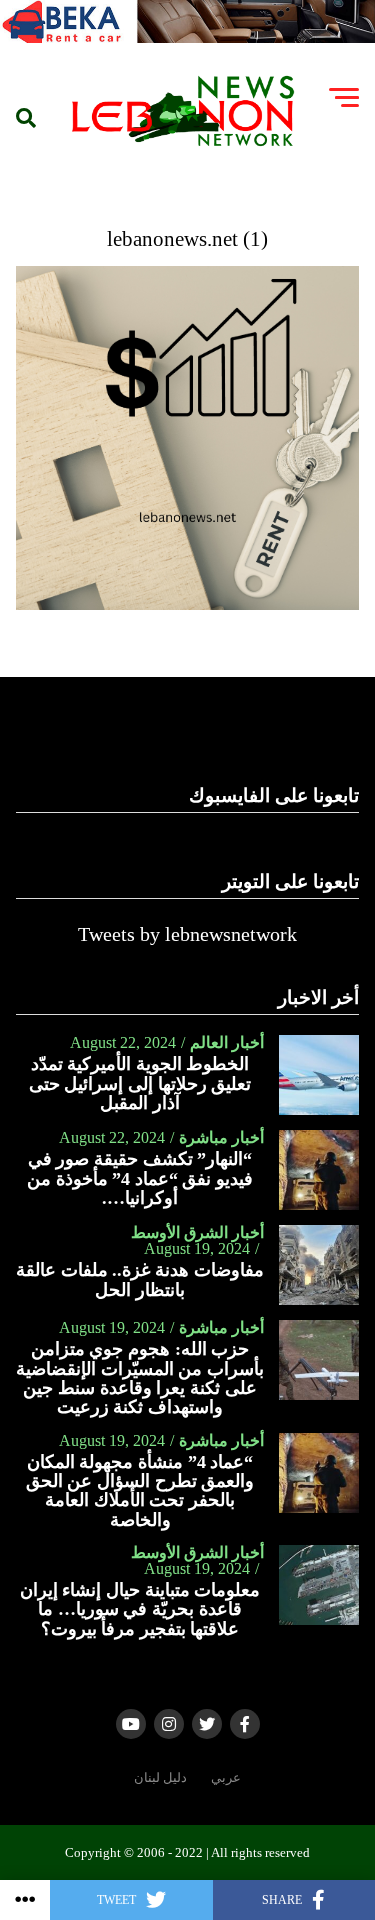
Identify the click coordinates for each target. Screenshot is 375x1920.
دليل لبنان (160, 1778)
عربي (226, 1778)
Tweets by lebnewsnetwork (187, 934)
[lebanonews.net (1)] (188, 604)
